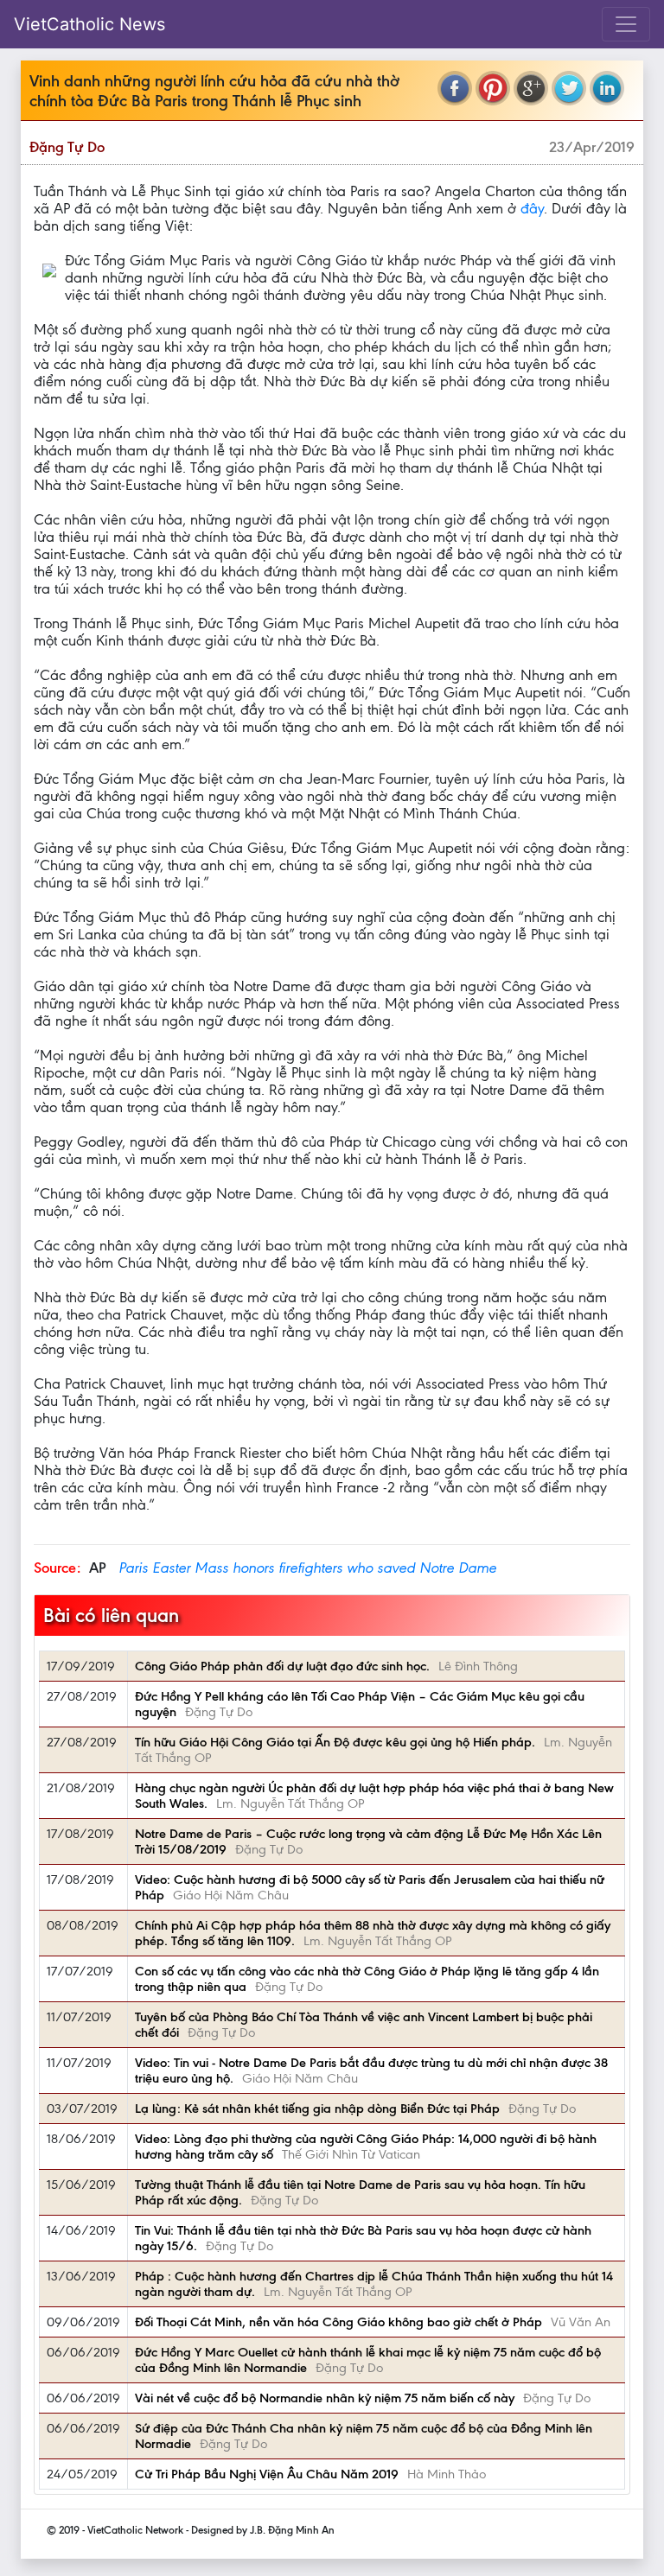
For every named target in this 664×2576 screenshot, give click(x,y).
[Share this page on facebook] (455, 88)
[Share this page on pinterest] (493, 88)
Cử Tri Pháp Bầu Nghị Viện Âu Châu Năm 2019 (267, 2474)
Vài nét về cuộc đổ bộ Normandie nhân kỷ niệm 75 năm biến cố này (325, 2398)
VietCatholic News (89, 24)
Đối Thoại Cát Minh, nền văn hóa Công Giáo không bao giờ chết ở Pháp (338, 2322)
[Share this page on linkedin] (607, 88)
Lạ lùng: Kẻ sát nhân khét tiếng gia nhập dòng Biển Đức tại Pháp (317, 2109)
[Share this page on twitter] (569, 88)
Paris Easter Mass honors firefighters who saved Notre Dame (307, 1568)
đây (532, 208)
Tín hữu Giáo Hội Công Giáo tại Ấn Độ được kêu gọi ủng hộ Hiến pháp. (335, 1742)
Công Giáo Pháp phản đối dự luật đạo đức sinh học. (282, 1666)
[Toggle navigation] (626, 24)
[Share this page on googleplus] (531, 88)
